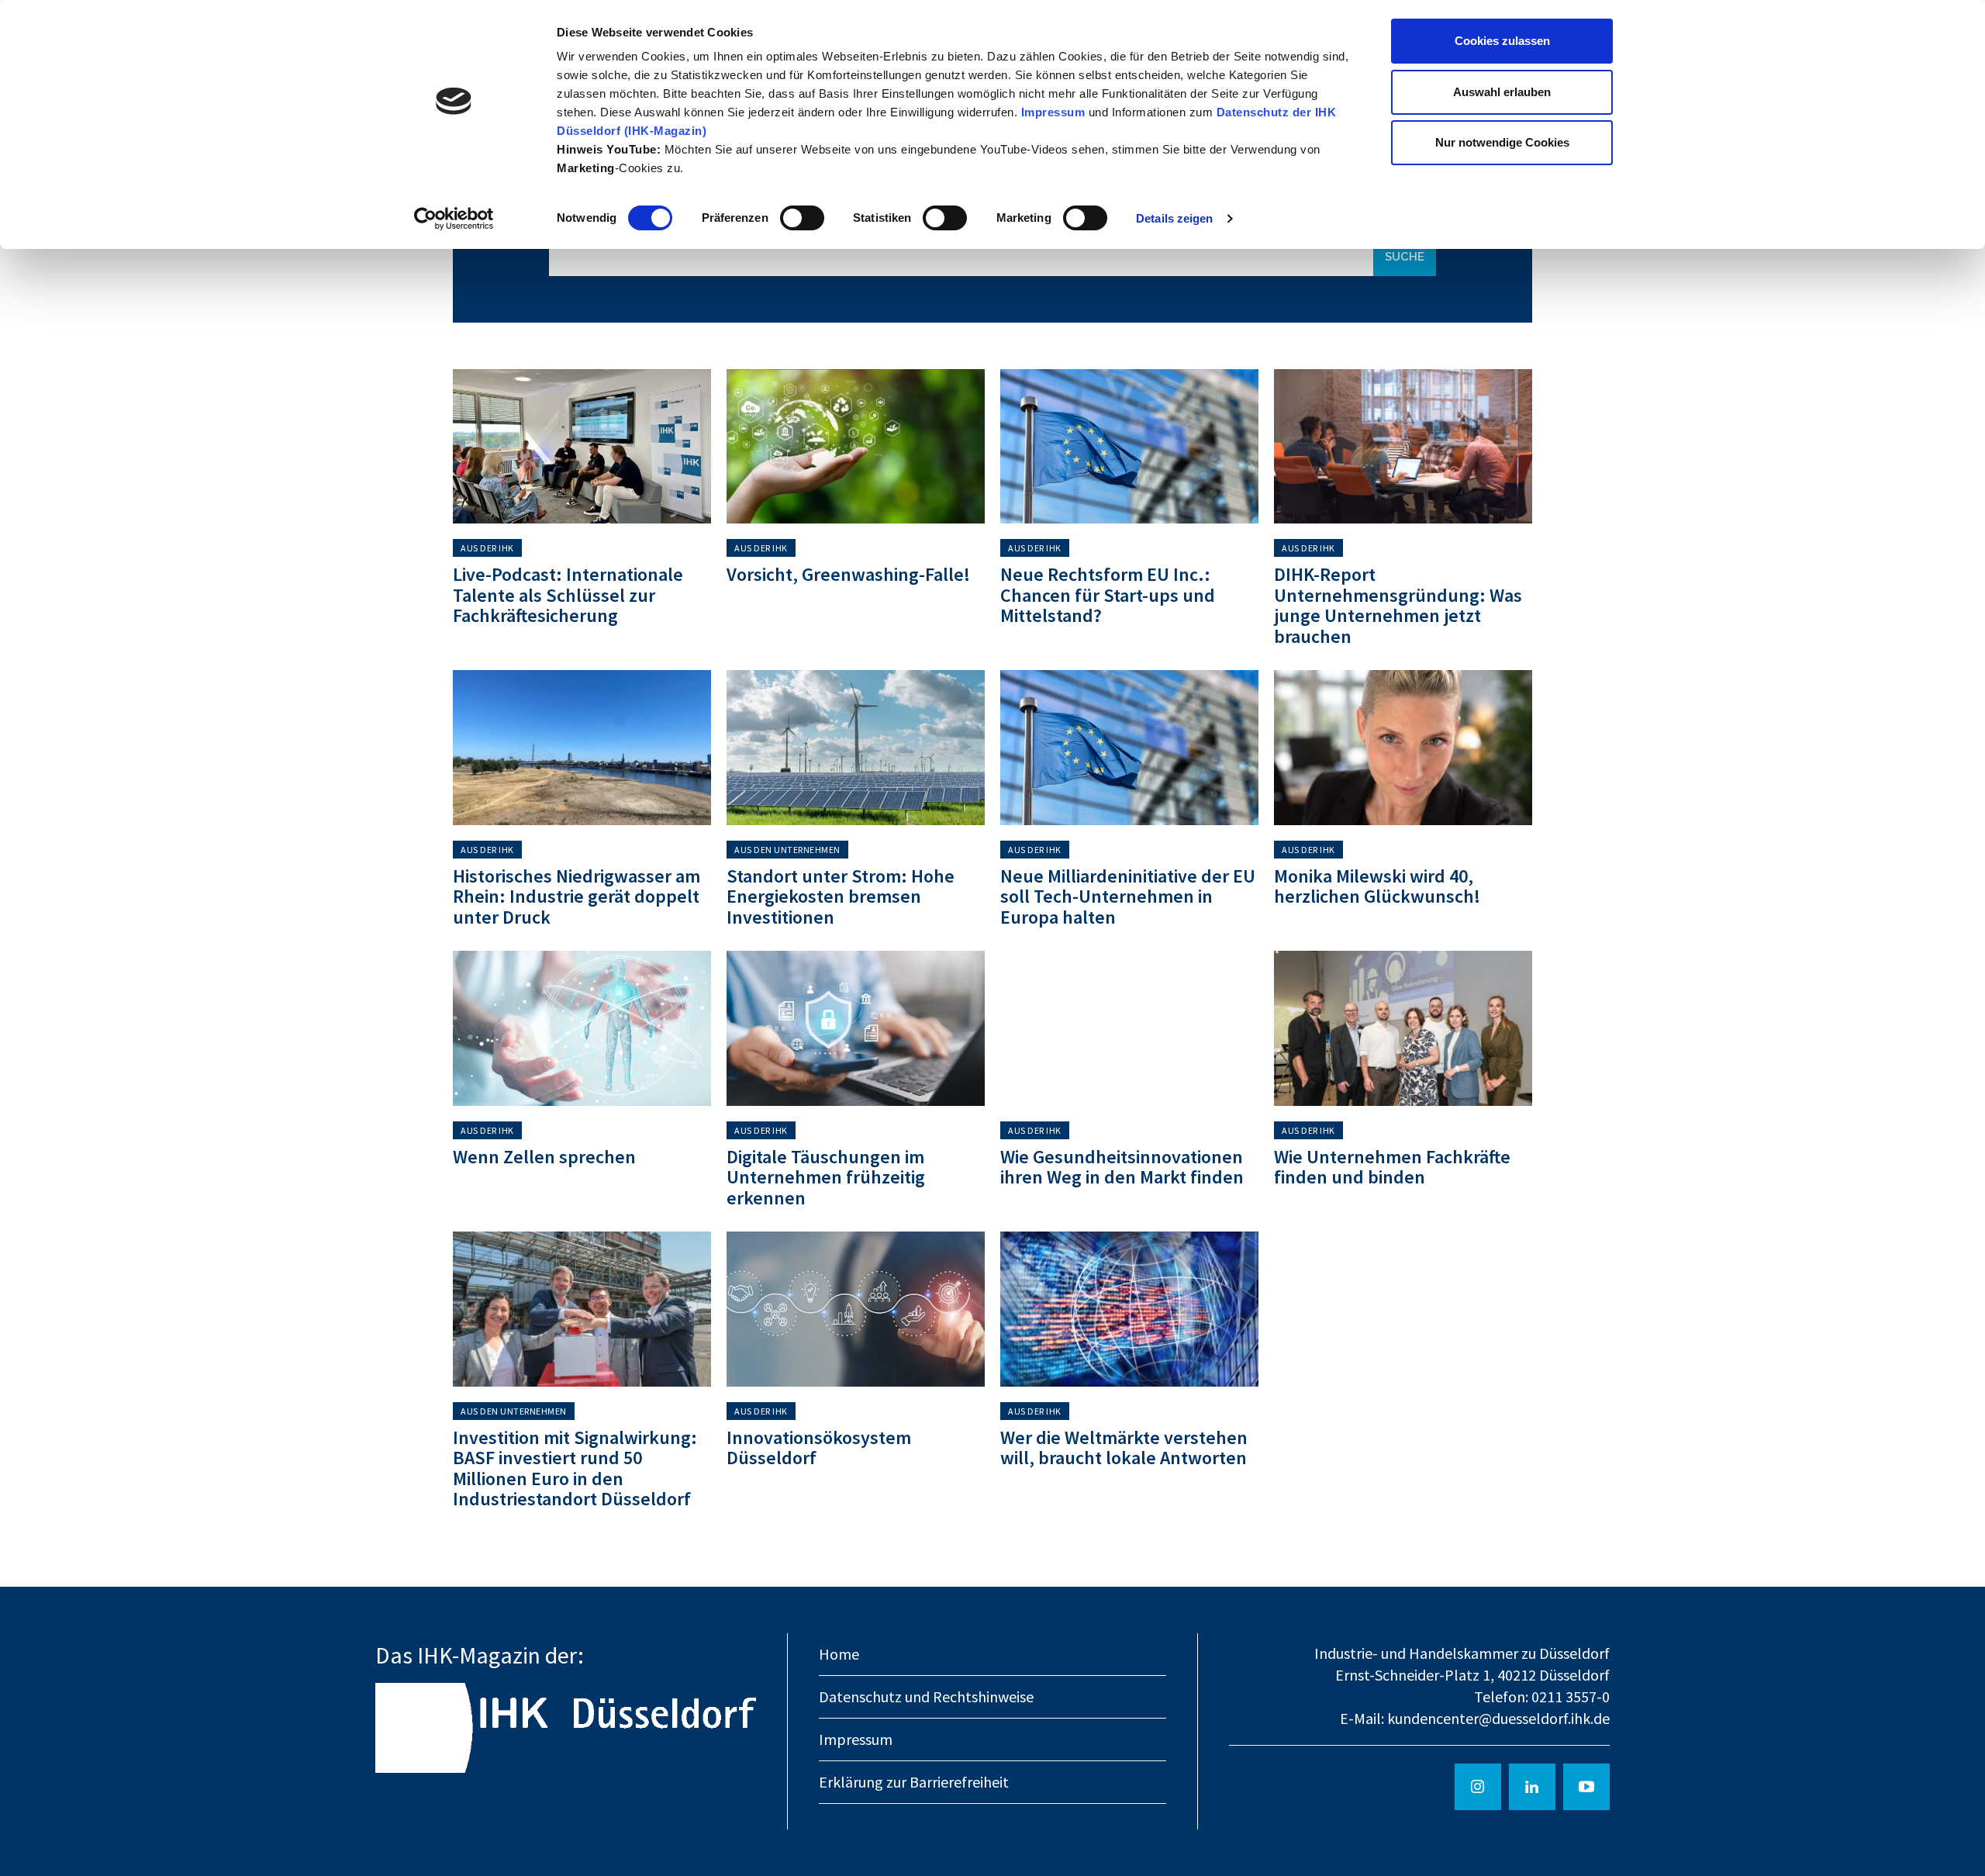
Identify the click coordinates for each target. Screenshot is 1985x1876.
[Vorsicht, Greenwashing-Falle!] (856, 447)
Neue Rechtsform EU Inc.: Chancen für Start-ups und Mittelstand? (1108, 595)
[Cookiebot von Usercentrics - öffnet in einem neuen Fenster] (454, 219)
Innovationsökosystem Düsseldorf (819, 1448)
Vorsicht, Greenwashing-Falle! (848, 574)
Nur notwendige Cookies (1502, 142)
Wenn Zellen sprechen (544, 1157)
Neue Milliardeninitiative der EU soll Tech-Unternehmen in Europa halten (1128, 897)
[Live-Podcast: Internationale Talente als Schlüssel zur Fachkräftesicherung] (582, 447)
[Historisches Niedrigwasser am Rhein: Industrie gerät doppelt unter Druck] (582, 748)
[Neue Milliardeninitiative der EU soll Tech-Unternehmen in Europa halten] (1129, 748)
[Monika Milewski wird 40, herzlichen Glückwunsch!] (1403, 748)
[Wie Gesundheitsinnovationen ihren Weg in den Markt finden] (1129, 1028)
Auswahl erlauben (1502, 92)
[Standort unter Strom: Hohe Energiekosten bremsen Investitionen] (856, 748)
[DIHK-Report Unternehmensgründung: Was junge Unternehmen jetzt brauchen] (1403, 447)
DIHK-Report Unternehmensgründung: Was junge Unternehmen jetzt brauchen (1398, 605)
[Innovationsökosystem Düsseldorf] (856, 1309)
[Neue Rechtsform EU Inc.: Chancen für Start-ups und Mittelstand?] (1129, 447)
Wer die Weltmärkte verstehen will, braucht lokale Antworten (1124, 1448)
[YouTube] (1586, 1787)
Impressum (1055, 112)
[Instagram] (1478, 1787)
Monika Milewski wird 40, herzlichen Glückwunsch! (1377, 886)
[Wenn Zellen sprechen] (582, 1028)
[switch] (802, 218)
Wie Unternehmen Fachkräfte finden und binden (1392, 1167)
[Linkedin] (1532, 1787)
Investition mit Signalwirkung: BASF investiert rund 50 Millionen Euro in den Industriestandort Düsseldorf (575, 1468)
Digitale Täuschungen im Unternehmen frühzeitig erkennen (826, 1177)
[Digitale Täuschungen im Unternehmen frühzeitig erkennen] (856, 1028)
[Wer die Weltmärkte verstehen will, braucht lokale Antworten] (1129, 1309)
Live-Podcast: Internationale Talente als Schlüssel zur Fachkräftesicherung (568, 595)
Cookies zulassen (1502, 41)
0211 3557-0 (1571, 1696)
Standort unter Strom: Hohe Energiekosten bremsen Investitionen (841, 897)
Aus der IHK (487, 548)
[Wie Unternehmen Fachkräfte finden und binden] (1403, 1028)
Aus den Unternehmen (787, 850)
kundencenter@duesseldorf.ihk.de (1498, 1718)
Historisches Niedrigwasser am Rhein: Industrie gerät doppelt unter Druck (577, 897)
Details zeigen (1174, 218)
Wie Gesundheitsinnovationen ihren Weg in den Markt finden (1122, 1167)
